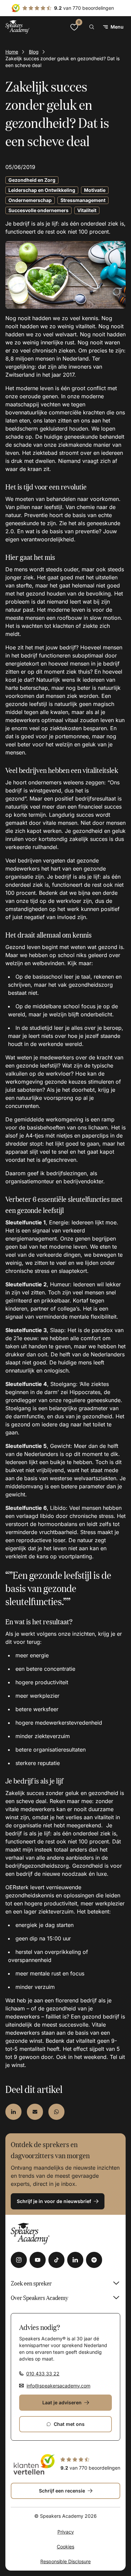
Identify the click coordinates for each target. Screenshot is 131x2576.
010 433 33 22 (43, 2374)
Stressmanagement (83, 200)
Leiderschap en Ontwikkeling (42, 190)
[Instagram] (19, 2260)
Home (12, 52)
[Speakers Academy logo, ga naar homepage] (17, 27)
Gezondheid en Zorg (32, 180)
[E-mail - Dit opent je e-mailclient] (35, 2112)
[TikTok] (56, 2260)
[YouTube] (38, 2260)
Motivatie (95, 190)
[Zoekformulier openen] (92, 27)
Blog (34, 52)
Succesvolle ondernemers (38, 210)
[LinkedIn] (75, 2260)
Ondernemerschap (30, 200)
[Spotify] (94, 2260)
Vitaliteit (87, 210)
